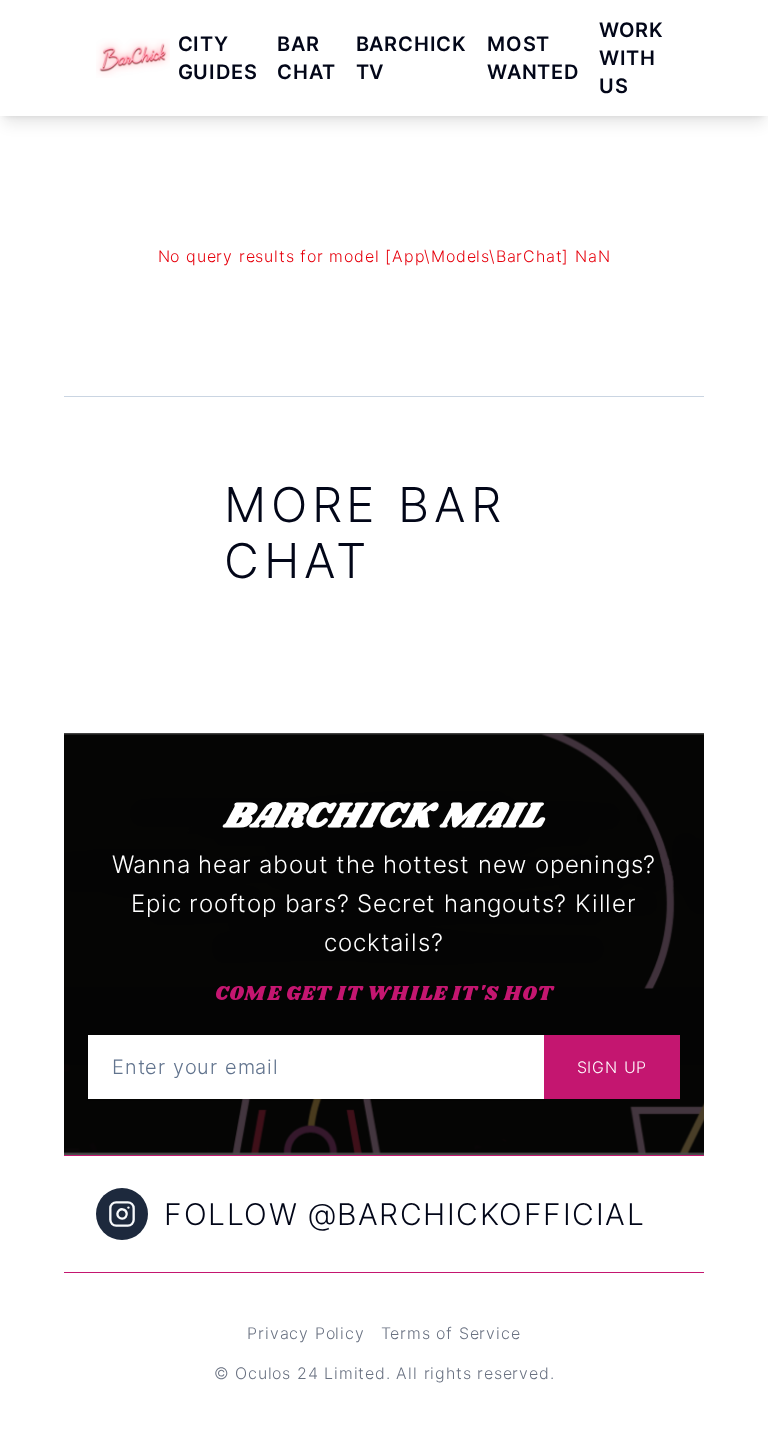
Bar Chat (306, 58)
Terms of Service (451, 1333)
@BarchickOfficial (477, 1214)
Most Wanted (533, 58)
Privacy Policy (305, 1333)
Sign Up (612, 1067)
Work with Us (631, 58)
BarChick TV (411, 58)
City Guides (218, 58)
